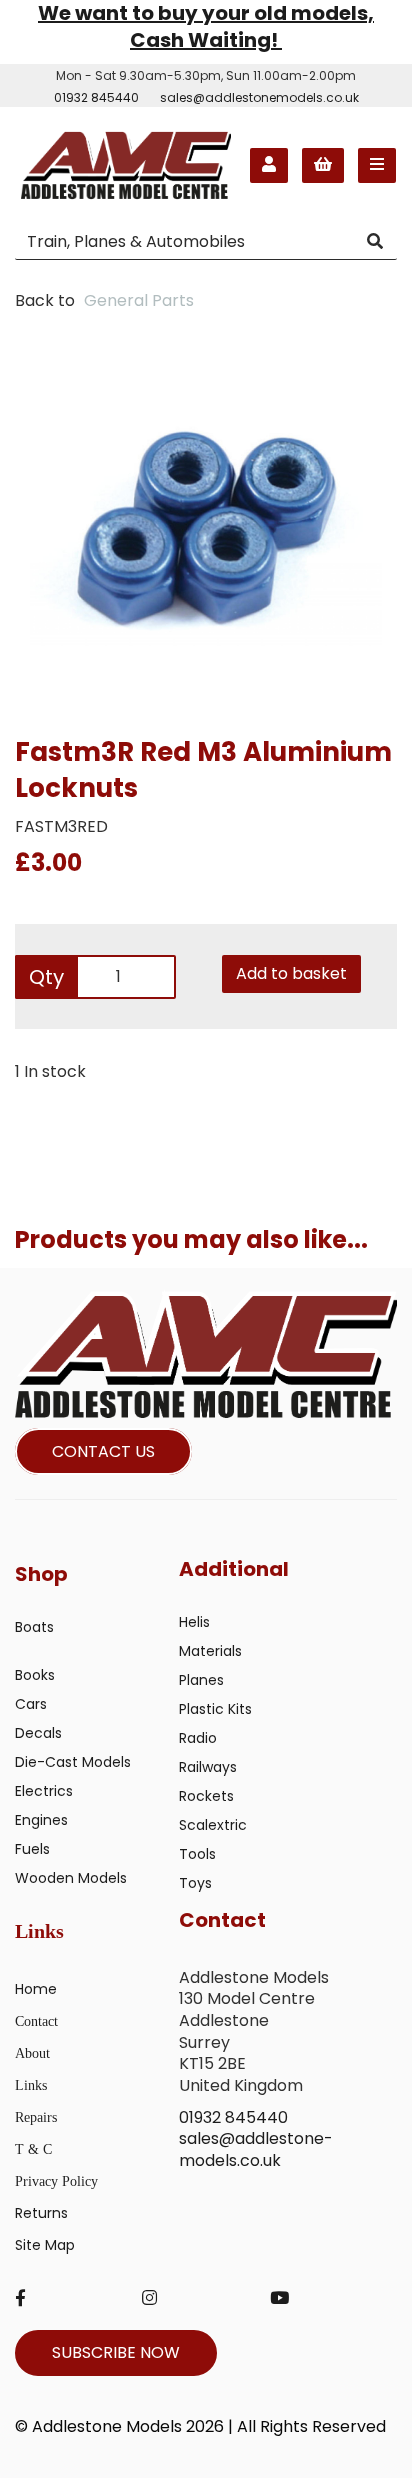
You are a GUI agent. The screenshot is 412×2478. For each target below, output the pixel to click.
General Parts (139, 300)
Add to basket (291, 973)
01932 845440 (96, 97)
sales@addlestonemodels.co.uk (259, 97)
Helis (194, 1622)
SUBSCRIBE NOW (116, 2352)
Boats (34, 1627)
